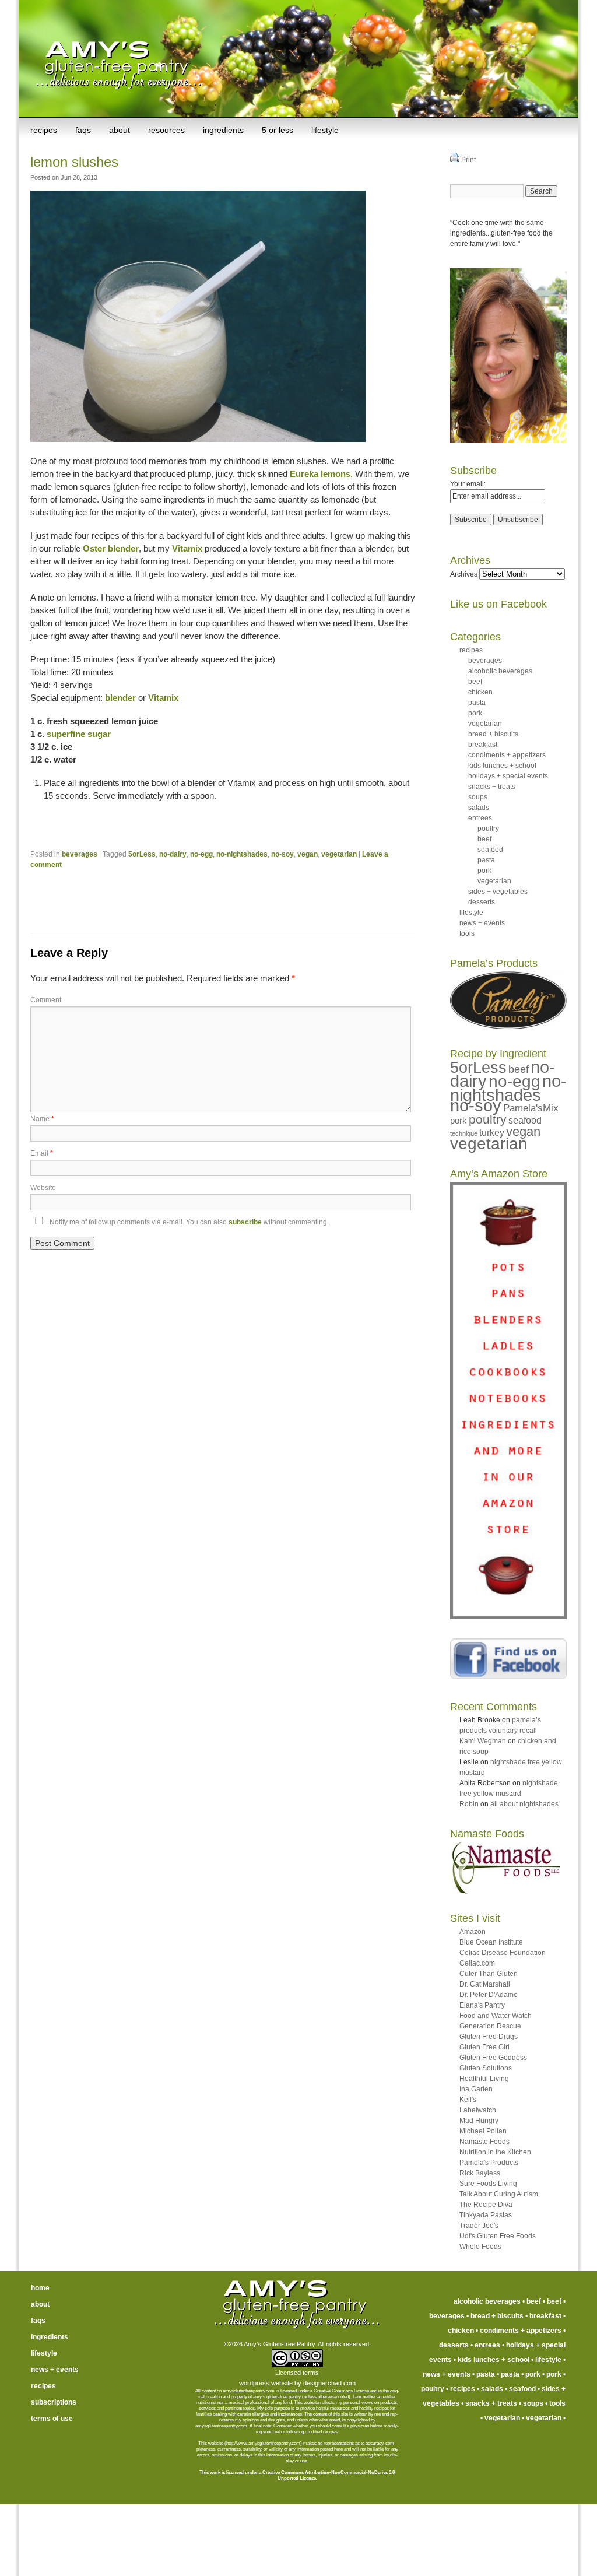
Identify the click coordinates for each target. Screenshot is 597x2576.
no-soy (282, 854)
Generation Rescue (490, 2026)
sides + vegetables (498, 892)
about (120, 130)
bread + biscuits (493, 734)
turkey (492, 1133)
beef (475, 682)
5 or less (278, 130)
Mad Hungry (479, 2121)
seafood (490, 850)
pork (475, 713)
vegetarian (339, 854)
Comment (46, 1000)
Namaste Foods (484, 2142)
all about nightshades (524, 1804)
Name (42, 1119)
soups (478, 797)
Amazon (473, 1932)
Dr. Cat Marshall (485, 1984)
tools (467, 933)
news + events (482, 923)
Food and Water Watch (496, 2016)
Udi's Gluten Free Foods (498, 2236)
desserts (482, 902)
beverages (80, 854)
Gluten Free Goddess (493, 2058)
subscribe (245, 1222)
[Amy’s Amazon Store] (508, 1617)
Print (468, 160)
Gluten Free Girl (484, 2047)
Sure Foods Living (488, 2184)
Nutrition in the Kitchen (495, 2152)
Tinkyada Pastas (486, 2215)
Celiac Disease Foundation (503, 1953)
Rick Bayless (480, 2173)
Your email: (468, 484)
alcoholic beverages (500, 671)
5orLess (142, 854)
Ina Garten (476, 2089)
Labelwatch (478, 2110)
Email (42, 1153)
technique (464, 1133)
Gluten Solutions (486, 2068)
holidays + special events (508, 776)
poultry (488, 829)
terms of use (52, 2419)
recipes (44, 130)
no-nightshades (242, 854)
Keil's (468, 2100)
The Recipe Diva (486, 2205)
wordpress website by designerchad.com (297, 2383)
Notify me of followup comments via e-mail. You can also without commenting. (188, 1222)
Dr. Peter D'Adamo (489, 1995)
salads (479, 808)
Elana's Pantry (482, 2005)
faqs (83, 130)
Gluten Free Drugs (489, 2037)
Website (43, 1188)
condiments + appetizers (507, 755)
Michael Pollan (483, 2131)
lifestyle (325, 130)
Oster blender (111, 548)
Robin (469, 1804)
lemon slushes (74, 162)
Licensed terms (297, 2373)
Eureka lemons (320, 474)
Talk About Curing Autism (499, 2194)
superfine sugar (79, 734)
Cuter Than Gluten (489, 1974)
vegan (308, 854)
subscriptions (54, 2402)
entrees (480, 818)
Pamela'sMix (531, 1108)
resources (166, 130)
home (40, 2288)
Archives (464, 574)
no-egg (201, 854)
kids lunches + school (502, 766)
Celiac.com (477, 1963)
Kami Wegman (483, 1741)
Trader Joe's (479, 2226)
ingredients (223, 130)
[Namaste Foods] (505, 1891)
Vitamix (187, 548)
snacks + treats (492, 787)
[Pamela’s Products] (508, 1027)
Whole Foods (480, 2247)
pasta (477, 703)
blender (120, 698)
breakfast (483, 745)
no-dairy (173, 854)
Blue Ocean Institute (491, 1942)
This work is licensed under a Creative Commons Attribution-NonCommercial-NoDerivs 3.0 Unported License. (297, 2475)
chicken (480, 692)
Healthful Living (484, 2079)
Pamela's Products (489, 2163)
